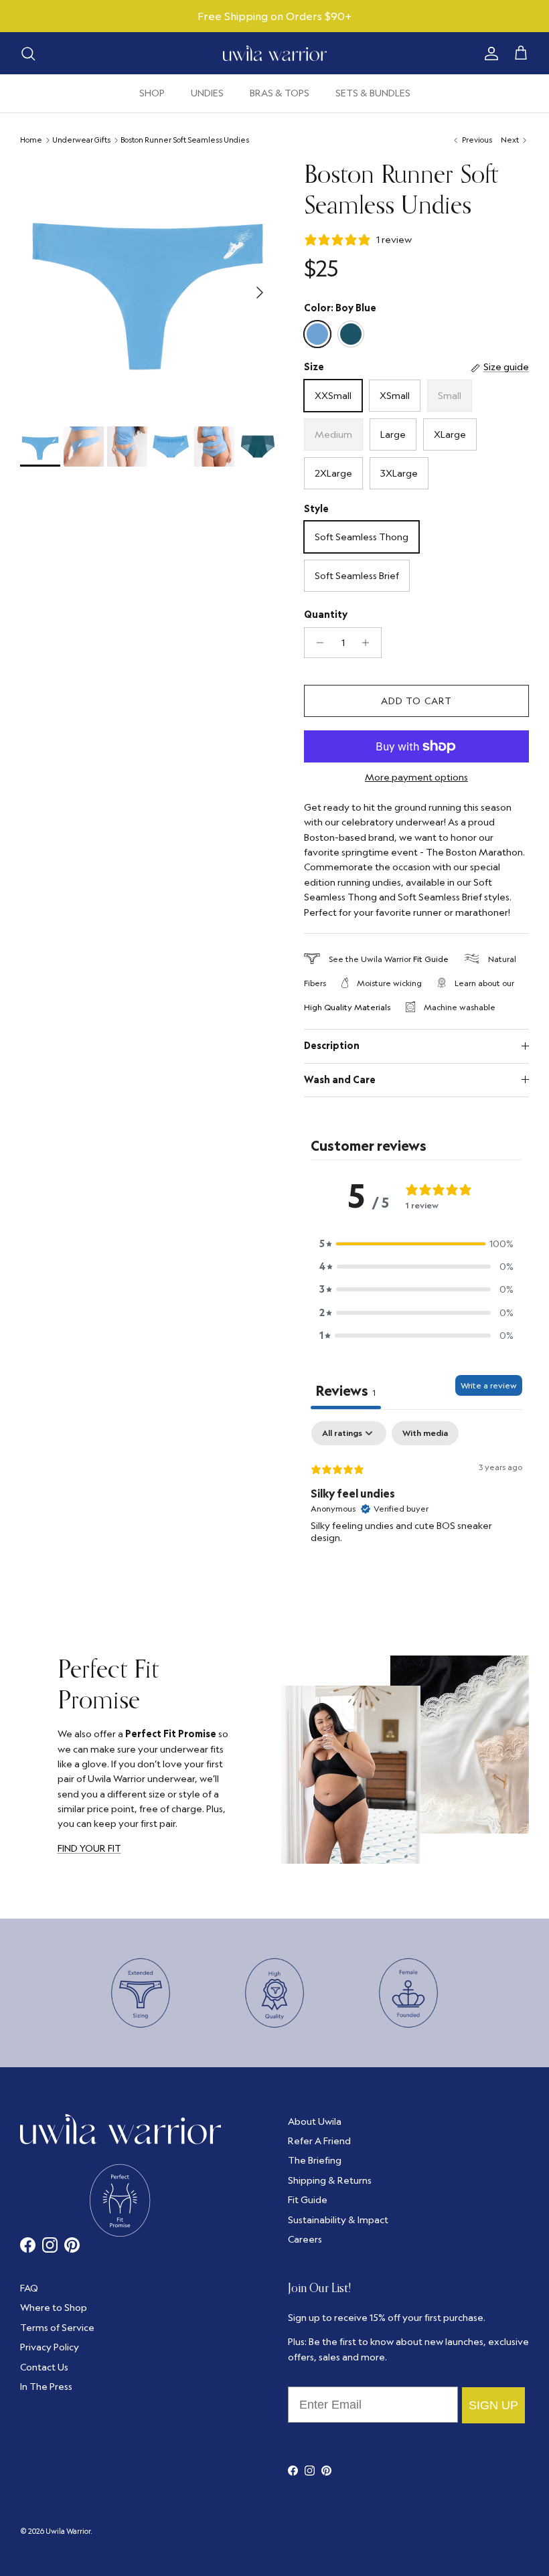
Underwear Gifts (81, 140)
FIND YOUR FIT (89, 1848)
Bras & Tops (280, 93)
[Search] (28, 54)
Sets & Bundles (373, 93)
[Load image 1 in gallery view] (147, 286)
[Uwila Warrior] (275, 54)
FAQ (29, 2288)
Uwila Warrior (68, 2531)
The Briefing (315, 2160)
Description (332, 1046)
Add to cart (416, 701)
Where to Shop (54, 2308)
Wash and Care (340, 1080)
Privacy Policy (50, 2347)
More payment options (416, 778)
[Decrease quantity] (316, 643)
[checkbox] (425, 1433)
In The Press (46, 2387)
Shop (152, 93)
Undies (207, 93)
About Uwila (315, 2121)
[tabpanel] (416, 1507)
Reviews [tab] (346, 1390)
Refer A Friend (319, 2141)
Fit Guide (431, 959)
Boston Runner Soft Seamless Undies (185, 140)
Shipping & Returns (330, 2180)
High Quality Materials (347, 1007)
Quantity (326, 615)
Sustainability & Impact (338, 2220)
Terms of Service (57, 2328)
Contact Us (44, 2367)
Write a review (489, 1385)
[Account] (489, 54)
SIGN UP (493, 2405)
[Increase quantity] (369, 643)
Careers (305, 2239)
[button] (416, 1244)
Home (31, 140)
